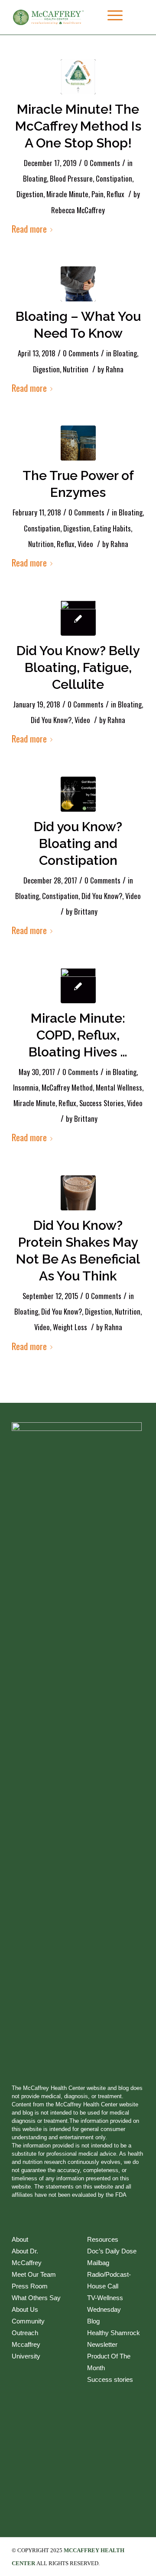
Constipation (114, 178)
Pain (97, 194)
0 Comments (102, 163)
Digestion (30, 194)
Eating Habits (112, 528)
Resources (103, 2239)
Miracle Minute (67, 194)
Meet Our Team (34, 2274)
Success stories (110, 2379)
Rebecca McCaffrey (78, 210)
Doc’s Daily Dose (112, 2251)
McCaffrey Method (67, 1087)
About (20, 2239)
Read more (29, 229)
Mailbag (98, 2263)
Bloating (35, 178)
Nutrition (76, 369)
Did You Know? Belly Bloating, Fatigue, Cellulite (78, 667)
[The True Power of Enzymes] (78, 443)
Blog (93, 2321)
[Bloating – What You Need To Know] (78, 284)
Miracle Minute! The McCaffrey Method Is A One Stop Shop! (78, 126)
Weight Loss (70, 1327)
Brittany (86, 911)
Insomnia (26, 1087)
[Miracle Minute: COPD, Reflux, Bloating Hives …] (78, 986)
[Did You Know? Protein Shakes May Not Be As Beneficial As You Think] (78, 1193)
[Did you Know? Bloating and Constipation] (78, 794)
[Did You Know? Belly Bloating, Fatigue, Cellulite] (78, 618)
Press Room (30, 2286)
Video (85, 544)
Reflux (115, 194)
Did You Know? (51, 720)
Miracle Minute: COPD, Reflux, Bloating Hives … (78, 1035)
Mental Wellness (119, 1087)
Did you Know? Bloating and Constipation (78, 843)
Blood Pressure (71, 178)
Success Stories (102, 1103)
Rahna (115, 369)
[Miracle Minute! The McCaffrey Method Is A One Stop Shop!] (78, 77)
